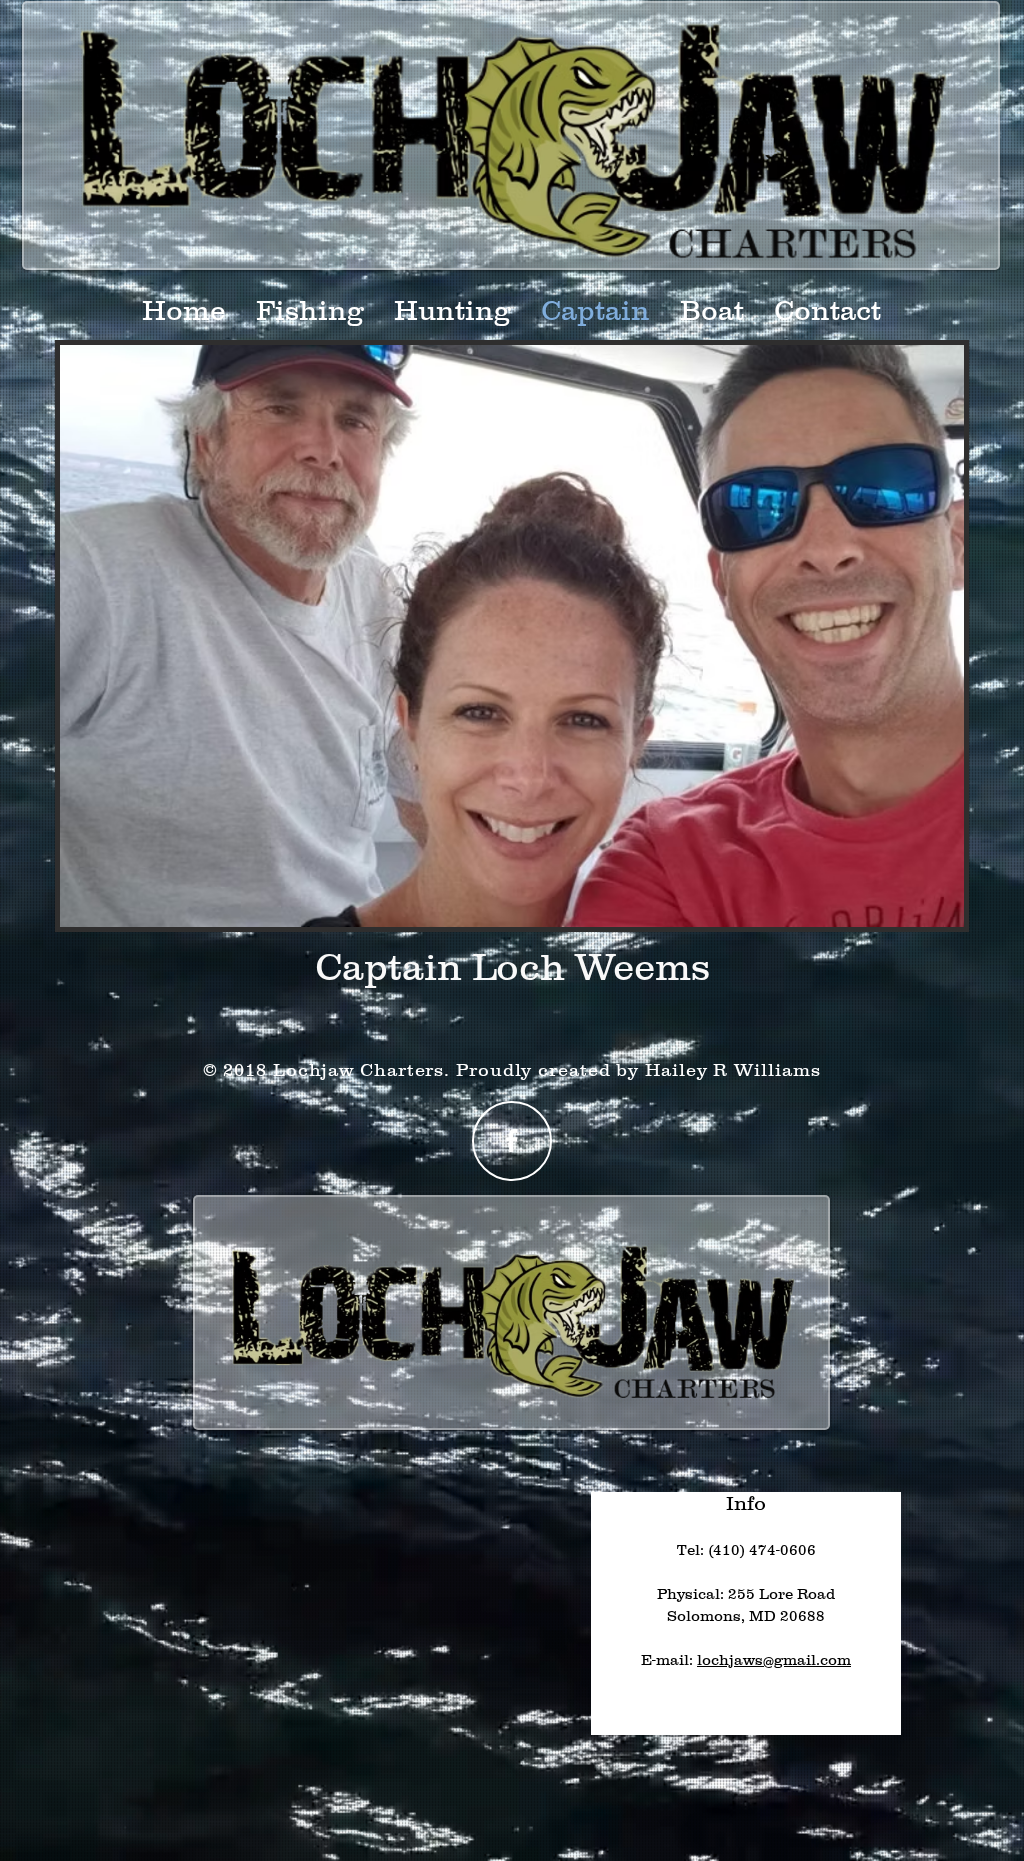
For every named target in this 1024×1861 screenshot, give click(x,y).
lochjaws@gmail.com (774, 1659)
